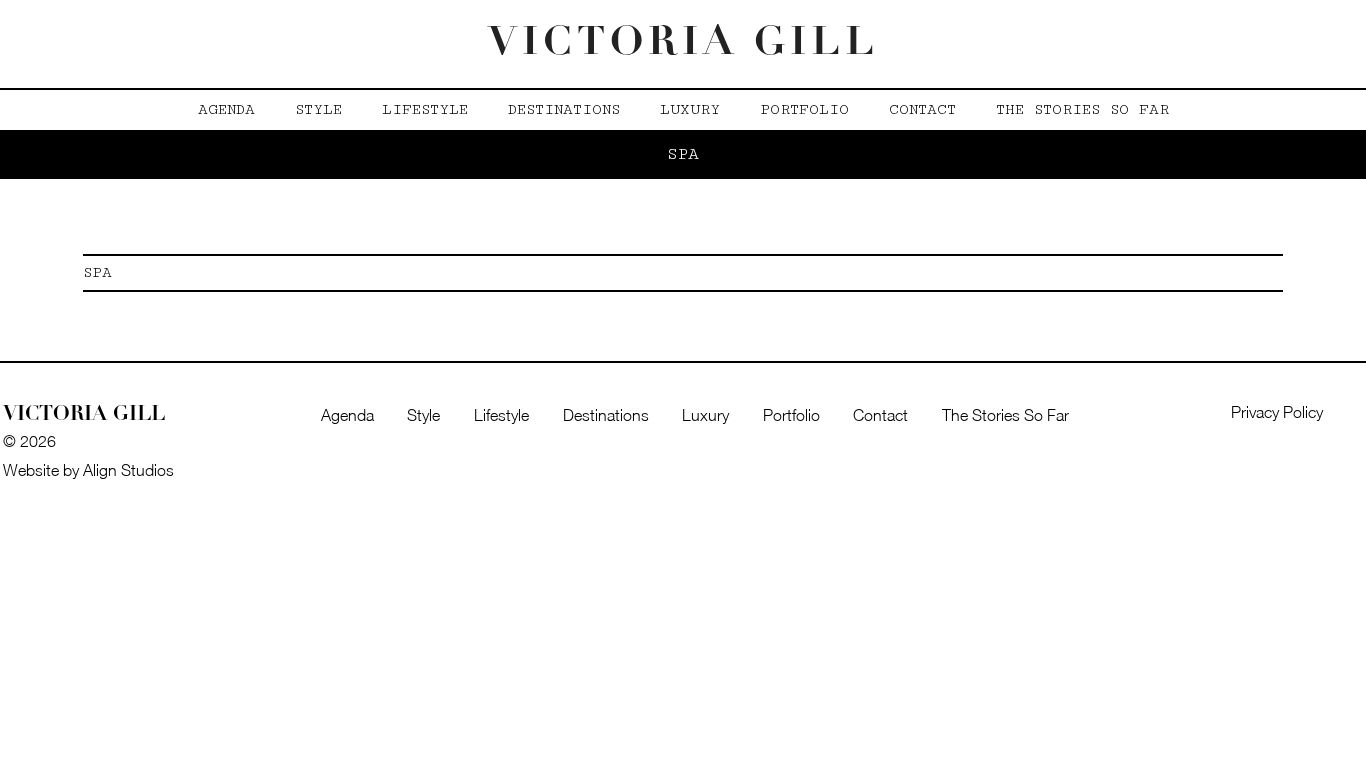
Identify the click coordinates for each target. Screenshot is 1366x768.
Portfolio (804, 109)
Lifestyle (425, 109)
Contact (922, 109)
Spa (97, 272)
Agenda (226, 109)
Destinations (564, 109)
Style (318, 109)
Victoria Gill (683, 44)
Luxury (690, 109)
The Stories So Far (1082, 109)
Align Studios (128, 470)
